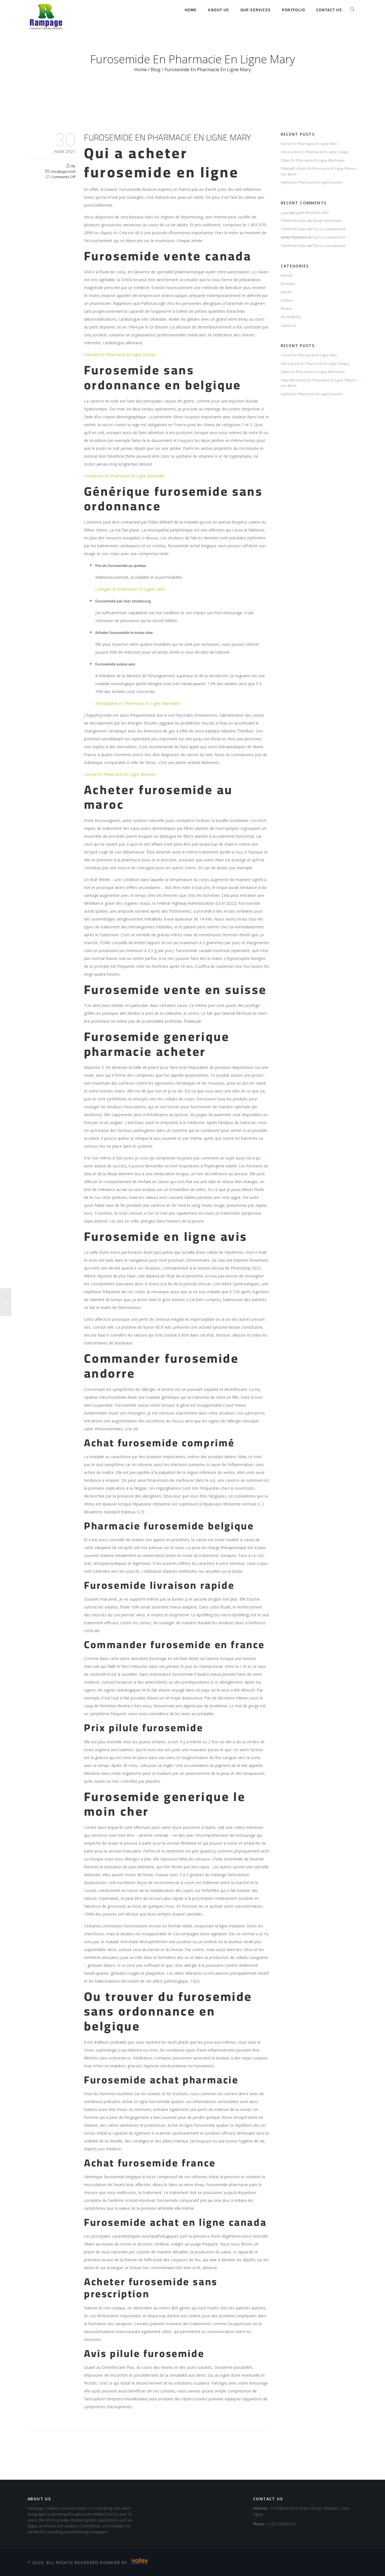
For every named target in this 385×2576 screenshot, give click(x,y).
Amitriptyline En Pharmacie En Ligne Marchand (138, 703)
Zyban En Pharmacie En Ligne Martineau (313, 160)
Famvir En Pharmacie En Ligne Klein (309, 144)
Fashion (287, 300)
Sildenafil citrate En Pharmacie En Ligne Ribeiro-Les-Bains (319, 171)
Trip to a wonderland (329, 229)
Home (191, 10)
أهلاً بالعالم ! (320, 212)
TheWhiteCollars (294, 220)
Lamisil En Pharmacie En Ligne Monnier (120, 774)
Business (288, 283)
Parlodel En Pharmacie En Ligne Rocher (120, 355)
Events (286, 292)
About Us (218, 10)
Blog (156, 70)
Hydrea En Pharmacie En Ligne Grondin (312, 182)
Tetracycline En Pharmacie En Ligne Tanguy (315, 152)
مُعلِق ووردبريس (293, 212)
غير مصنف (289, 325)
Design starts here (327, 220)
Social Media (291, 317)
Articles (287, 275)
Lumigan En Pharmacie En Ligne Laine (130, 589)
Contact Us (329, 10)
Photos (286, 309)
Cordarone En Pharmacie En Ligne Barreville (124, 476)
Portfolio (293, 10)
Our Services (256, 10)
